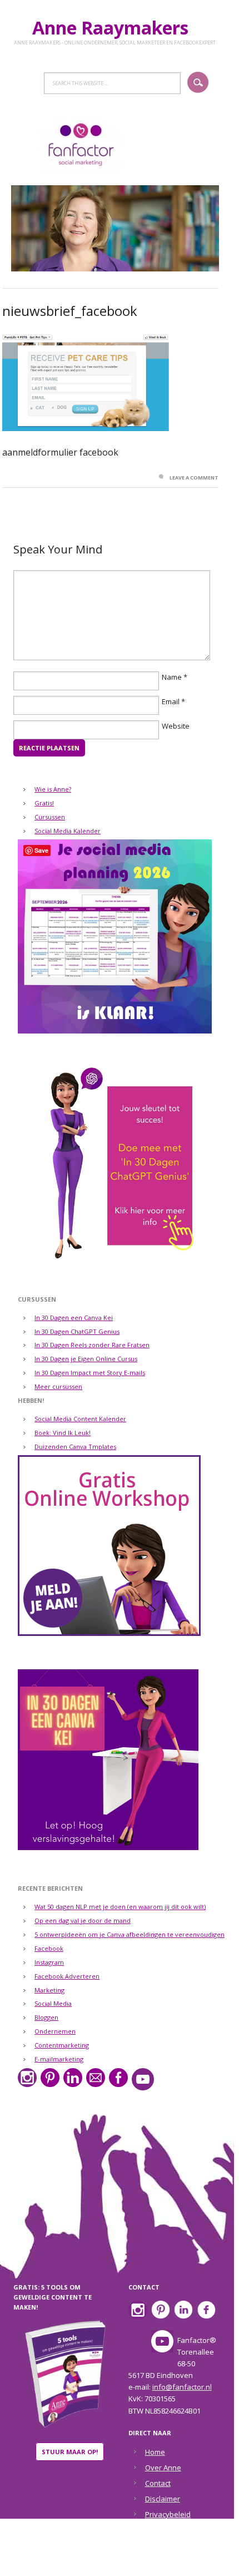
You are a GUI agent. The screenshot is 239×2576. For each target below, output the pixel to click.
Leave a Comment (194, 478)
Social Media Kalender (68, 831)
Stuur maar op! (70, 2452)
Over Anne (163, 2468)
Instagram (49, 1962)
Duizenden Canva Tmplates (75, 1447)
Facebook (49, 1948)
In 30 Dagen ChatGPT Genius (77, 1331)
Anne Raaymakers (115, 28)
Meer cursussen (58, 1386)
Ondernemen (55, 2031)
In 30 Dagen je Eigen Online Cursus (86, 1359)
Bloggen (46, 2017)
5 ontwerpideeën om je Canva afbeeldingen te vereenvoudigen (130, 1934)
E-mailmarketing (59, 2059)
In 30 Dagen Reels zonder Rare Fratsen (92, 1345)
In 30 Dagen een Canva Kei (74, 1317)
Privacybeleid (168, 2514)
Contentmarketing (62, 2045)
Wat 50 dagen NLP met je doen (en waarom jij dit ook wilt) (120, 1907)
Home (155, 2452)
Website (176, 726)
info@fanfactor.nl (182, 2387)
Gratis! (44, 803)
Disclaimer (163, 2499)
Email (171, 701)
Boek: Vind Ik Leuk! (63, 1433)
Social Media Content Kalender (80, 1419)
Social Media (53, 2003)
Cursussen (50, 817)
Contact (158, 2483)
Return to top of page (113, 2560)
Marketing (49, 1990)
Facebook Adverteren (67, 1976)
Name (172, 677)
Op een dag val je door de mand (83, 1920)
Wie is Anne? (53, 789)
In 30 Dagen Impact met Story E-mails (90, 1373)
